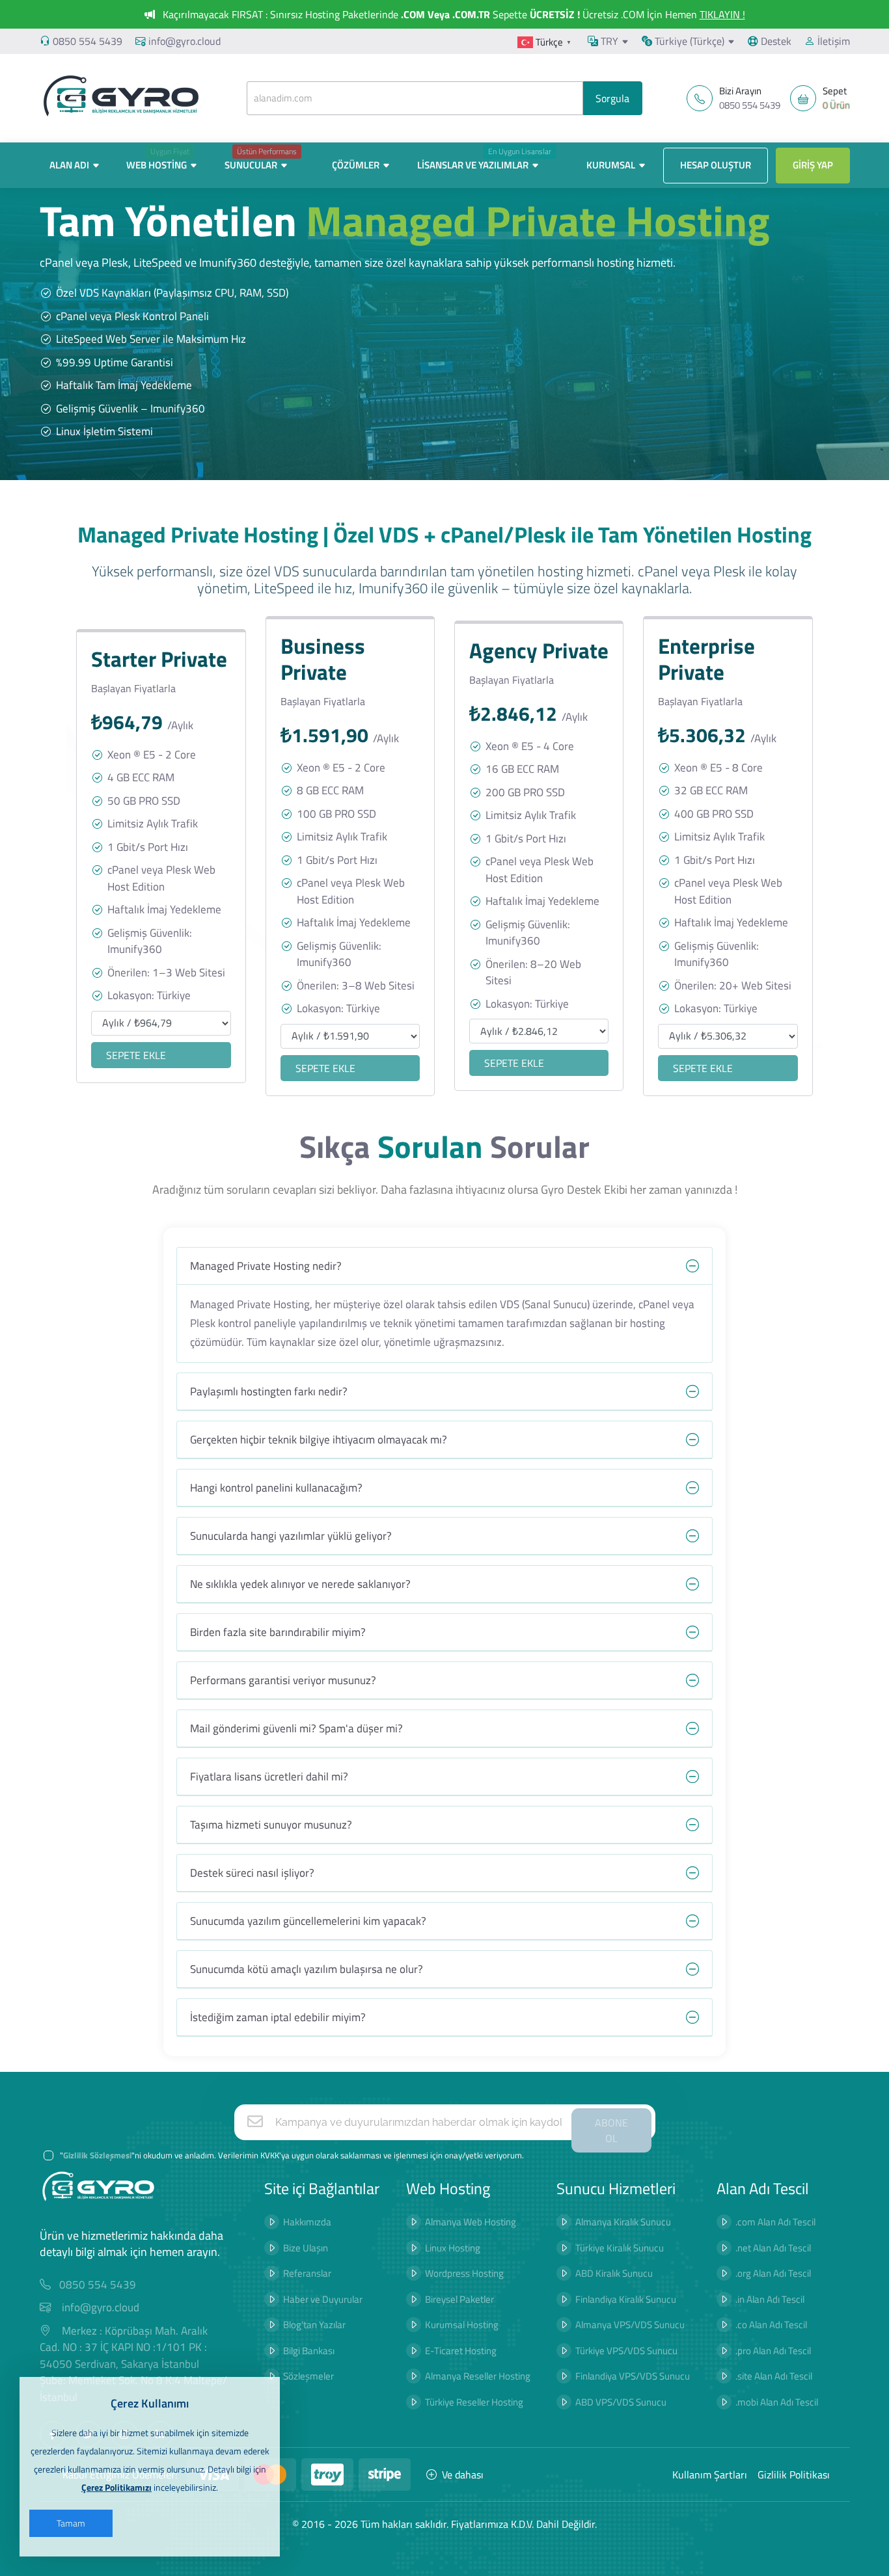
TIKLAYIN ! (722, 14)
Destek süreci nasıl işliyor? (252, 1873)
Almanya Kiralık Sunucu (623, 2222)
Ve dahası (463, 2475)
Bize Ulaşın (306, 2248)
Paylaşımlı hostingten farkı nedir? (269, 1391)
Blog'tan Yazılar (314, 2325)
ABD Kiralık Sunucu (614, 2273)
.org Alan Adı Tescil (773, 2273)
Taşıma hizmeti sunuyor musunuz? (271, 1825)
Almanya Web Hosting (471, 2222)
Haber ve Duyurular (323, 2299)
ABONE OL (611, 2130)
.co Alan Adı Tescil (771, 2325)
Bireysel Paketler (459, 2299)
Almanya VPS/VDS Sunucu (630, 2325)
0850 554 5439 (88, 41)
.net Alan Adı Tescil (773, 2248)
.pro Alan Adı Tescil (773, 2351)
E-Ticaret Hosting (461, 2351)
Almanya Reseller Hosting (478, 2376)
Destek (775, 41)
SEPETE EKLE (136, 1055)
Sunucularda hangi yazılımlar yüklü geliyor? (291, 1536)
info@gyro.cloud (185, 41)
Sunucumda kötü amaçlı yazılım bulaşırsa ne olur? (307, 1969)
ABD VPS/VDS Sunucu (621, 2402)
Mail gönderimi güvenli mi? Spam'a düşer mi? (296, 1728)
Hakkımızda (307, 2222)
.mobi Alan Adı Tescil (777, 2402)
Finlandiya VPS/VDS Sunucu (633, 2376)
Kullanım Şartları (710, 2475)
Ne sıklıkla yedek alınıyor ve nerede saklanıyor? (300, 1584)
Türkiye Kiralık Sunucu (620, 2248)
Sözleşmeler (308, 2376)
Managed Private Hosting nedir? (266, 1266)
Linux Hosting (453, 2248)
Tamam (71, 2523)
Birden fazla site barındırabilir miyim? (278, 1632)
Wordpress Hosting (464, 2273)
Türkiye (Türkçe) (688, 41)
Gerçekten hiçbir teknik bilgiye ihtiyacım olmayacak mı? (319, 1440)
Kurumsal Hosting (462, 2325)
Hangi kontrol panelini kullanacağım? (276, 1488)
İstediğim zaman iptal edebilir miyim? (278, 2017)
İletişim (832, 41)
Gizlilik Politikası (794, 2475)
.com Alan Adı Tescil (775, 2222)
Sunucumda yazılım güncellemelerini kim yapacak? (308, 1921)
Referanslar (307, 2273)
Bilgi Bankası (309, 2351)
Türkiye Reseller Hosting (474, 2402)
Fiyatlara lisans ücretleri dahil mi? (269, 1777)
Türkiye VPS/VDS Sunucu (626, 2351)
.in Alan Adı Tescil (770, 2299)
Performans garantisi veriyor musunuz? (283, 1680)
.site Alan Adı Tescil (774, 2376)
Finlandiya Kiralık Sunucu (626, 2299)
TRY (608, 41)
